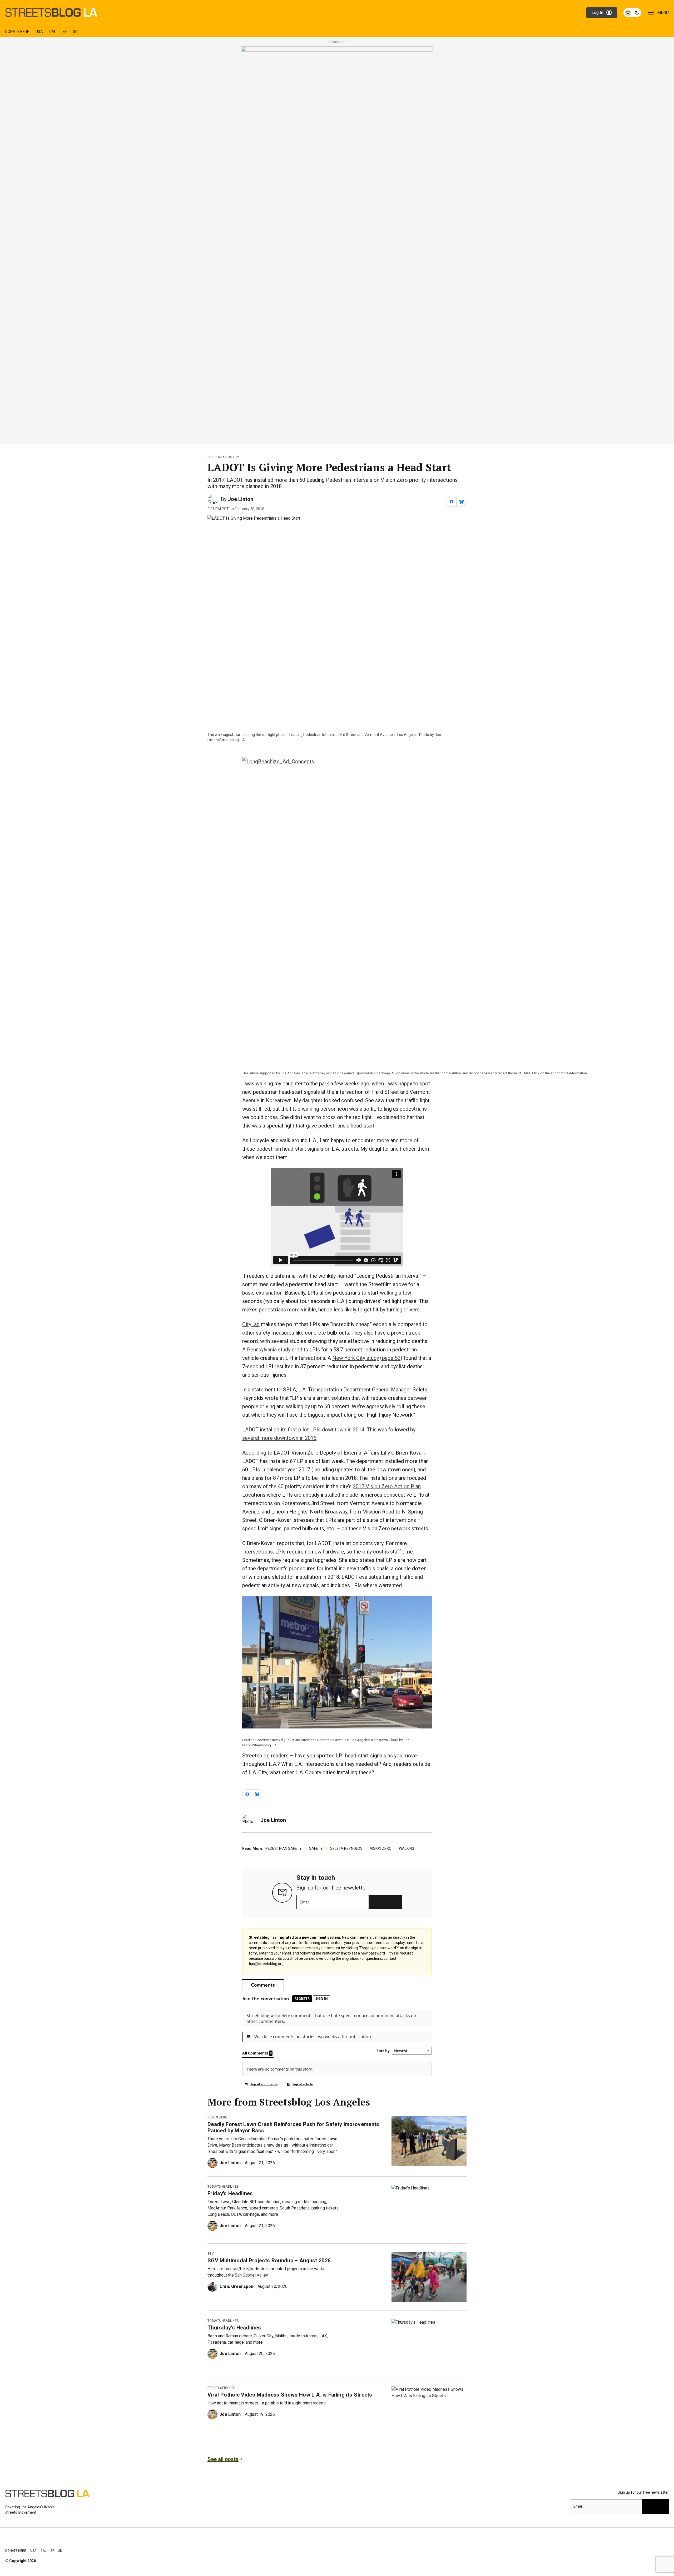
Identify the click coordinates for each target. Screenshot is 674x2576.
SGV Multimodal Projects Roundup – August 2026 (269, 2261)
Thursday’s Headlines (234, 2328)
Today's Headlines (223, 2187)
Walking (407, 1848)
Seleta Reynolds (346, 1848)
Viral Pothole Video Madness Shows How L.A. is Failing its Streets (290, 2395)
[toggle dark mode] (632, 13)
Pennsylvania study (269, 1350)
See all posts (223, 2459)
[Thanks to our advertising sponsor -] (337, 244)
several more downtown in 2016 (279, 1438)
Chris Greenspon (236, 2286)
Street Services (221, 2388)
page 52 (391, 1358)
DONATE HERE (17, 32)
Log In (597, 12)
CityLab (251, 1324)
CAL (53, 32)
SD (75, 32)
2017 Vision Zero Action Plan (387, 1486)
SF (65, 32)
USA (39, 32)
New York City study (356, 1358)
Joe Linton (241, 499)
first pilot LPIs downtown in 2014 (326, 1430)
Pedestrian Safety (223, 457)
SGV (211, 2254)
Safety (316, 1848)
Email (304, 1902)
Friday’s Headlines (230, 2193)
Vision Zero (381, 1848)
